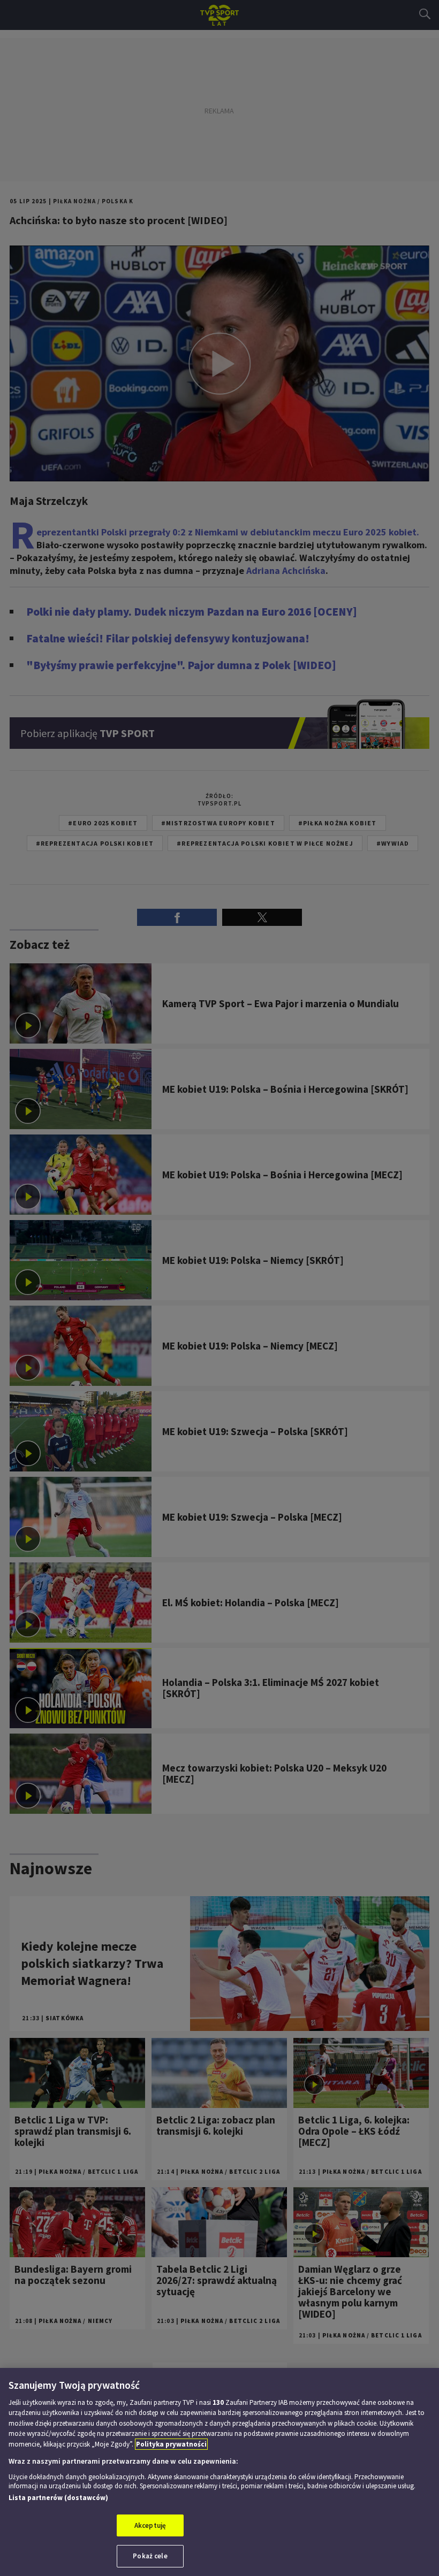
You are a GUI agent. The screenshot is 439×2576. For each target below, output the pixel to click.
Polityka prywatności (171, 2444)
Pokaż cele (150, 2556)
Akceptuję (150, 2525)
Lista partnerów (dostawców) (58, 2498)
